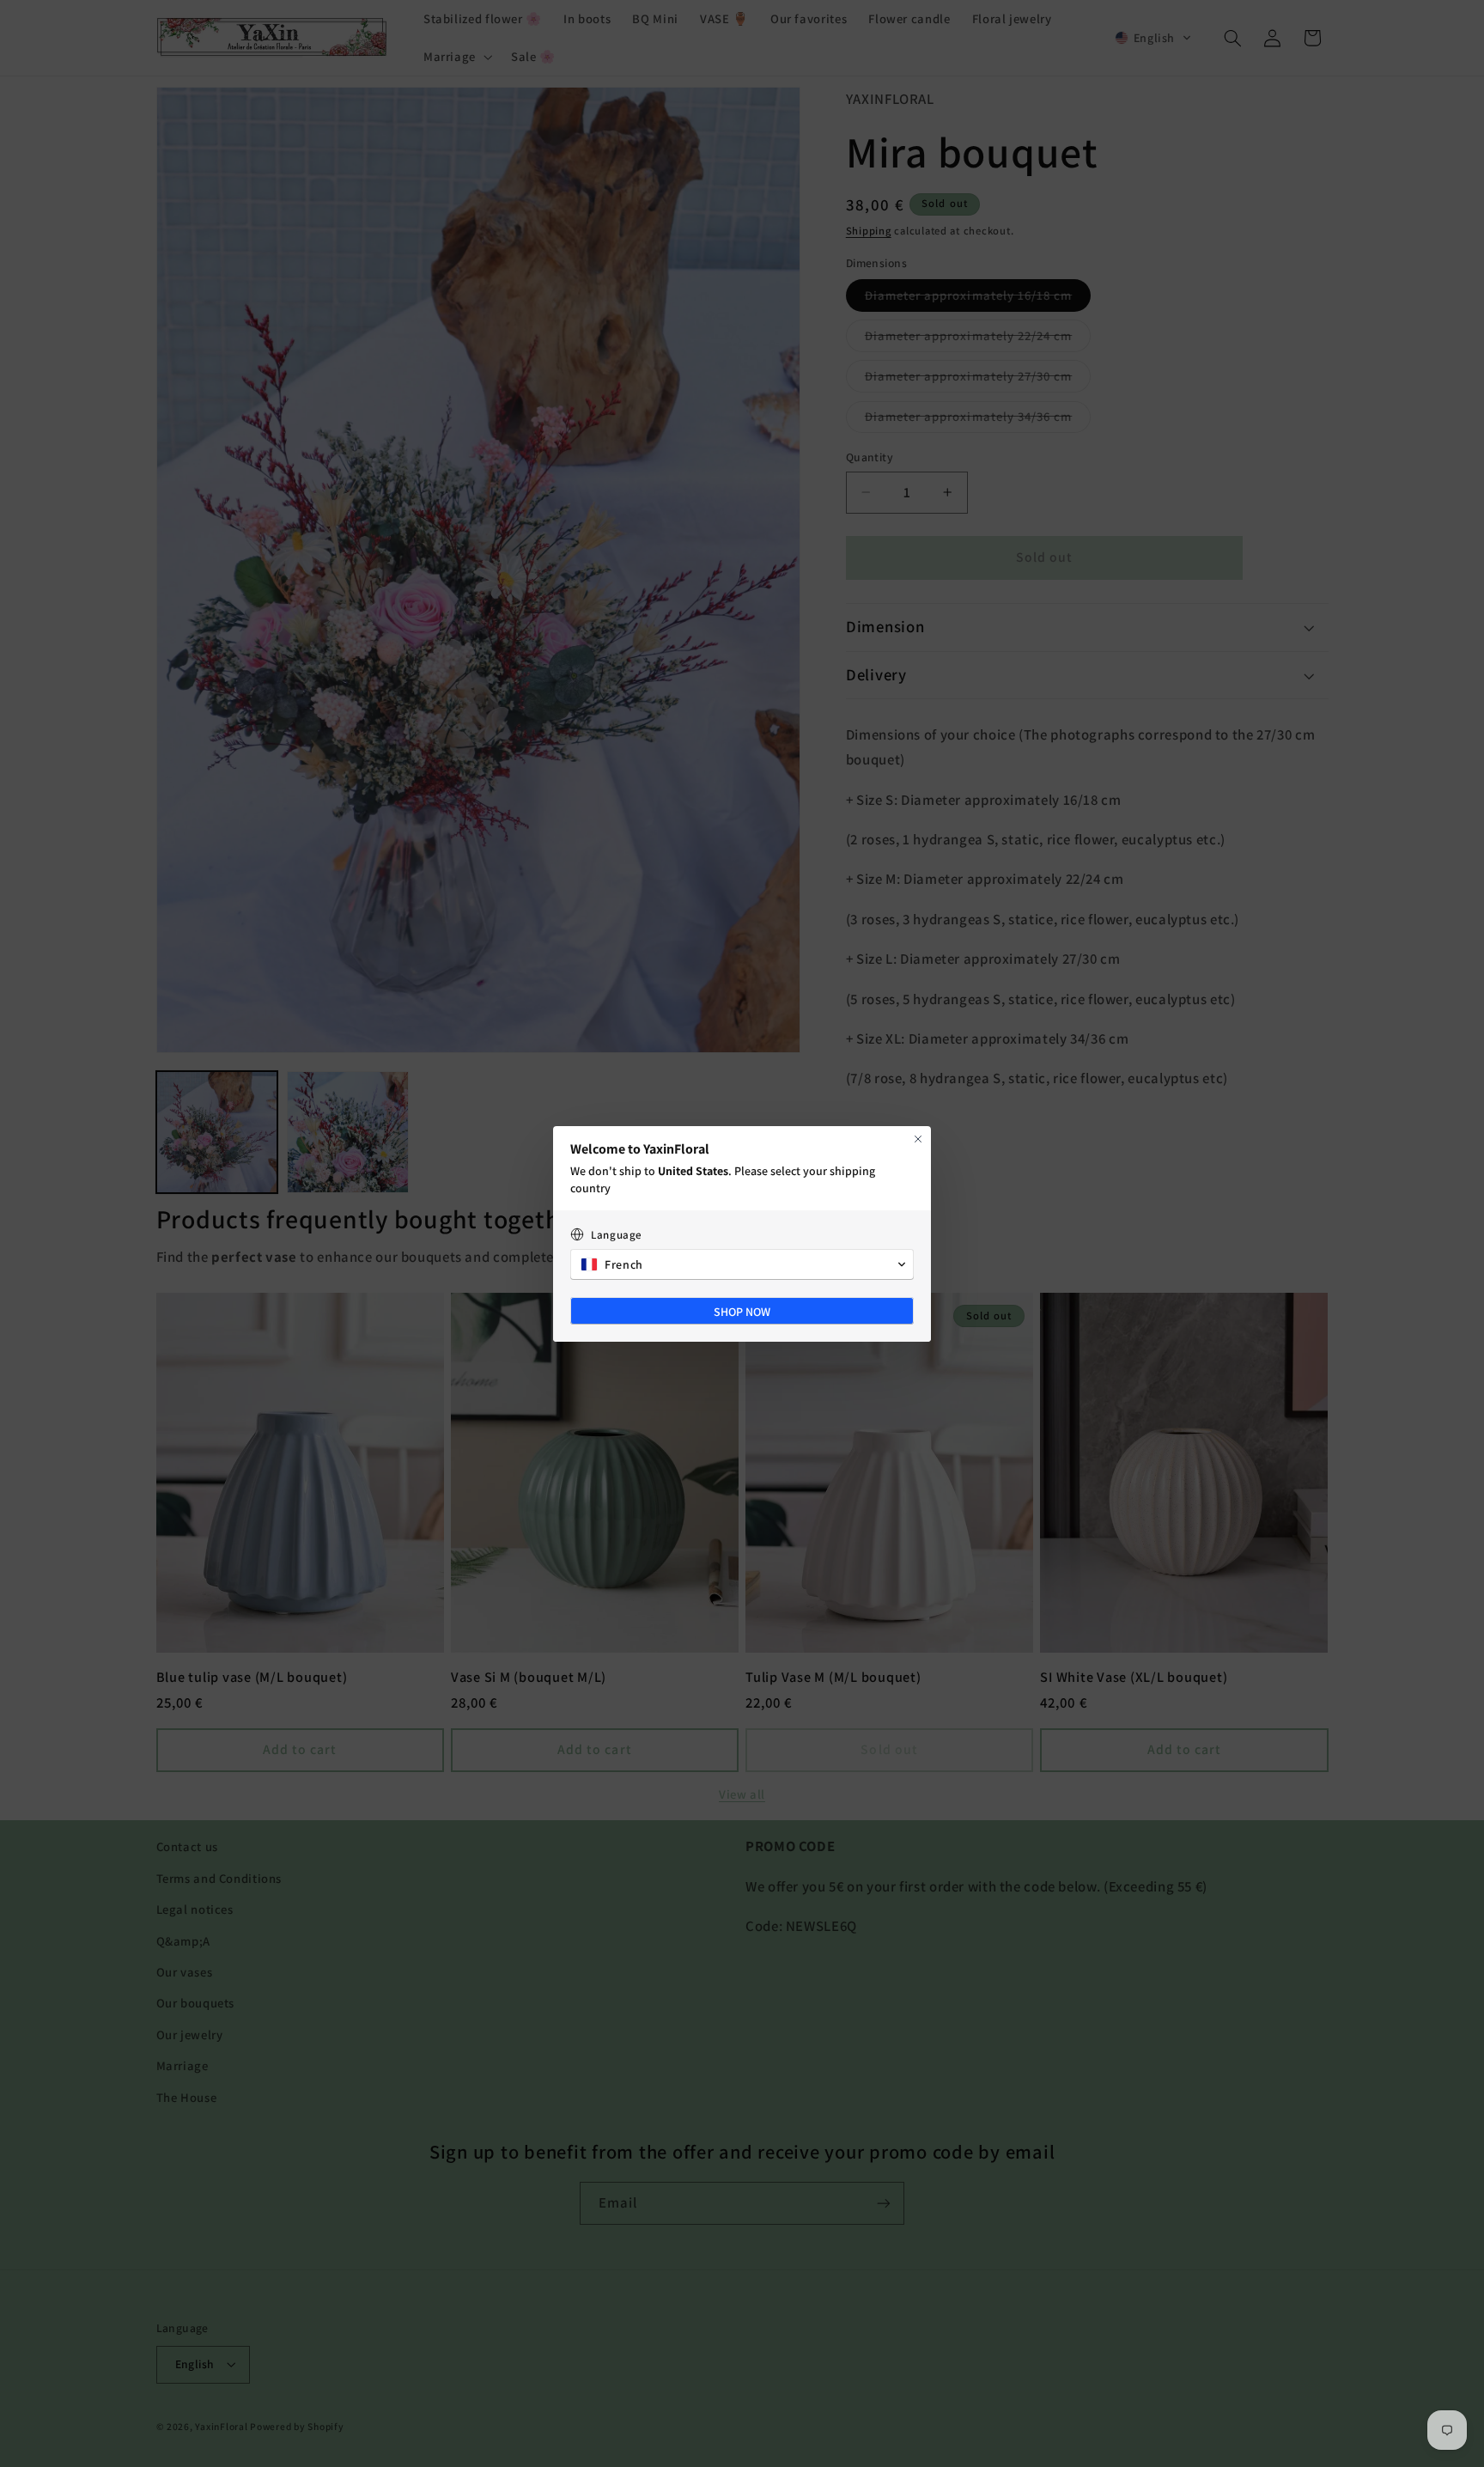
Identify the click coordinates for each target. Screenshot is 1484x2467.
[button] (742, 1264)
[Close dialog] (918, 1139)
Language (617, 1235)
